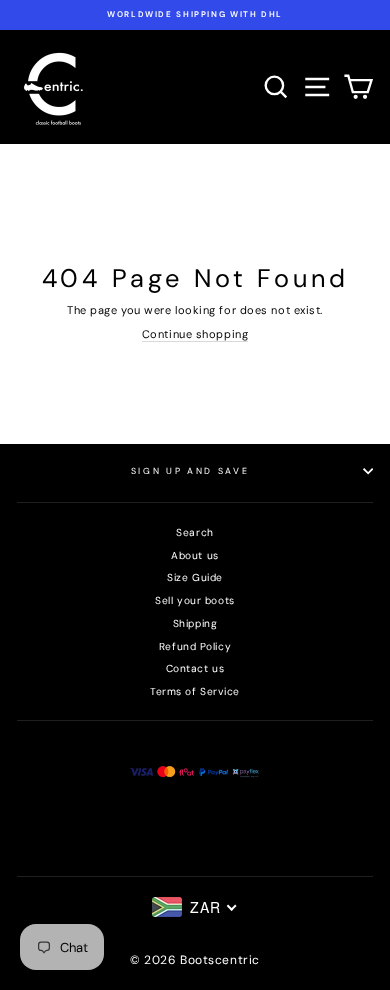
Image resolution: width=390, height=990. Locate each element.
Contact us (195, 668)
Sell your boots (194, 600)
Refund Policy (195, 646)
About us (194, 555)
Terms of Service (195, 691)
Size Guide (195, 577)
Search (194, 532)
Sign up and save (190, 471)
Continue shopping (195, 334)
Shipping (195, 623)
